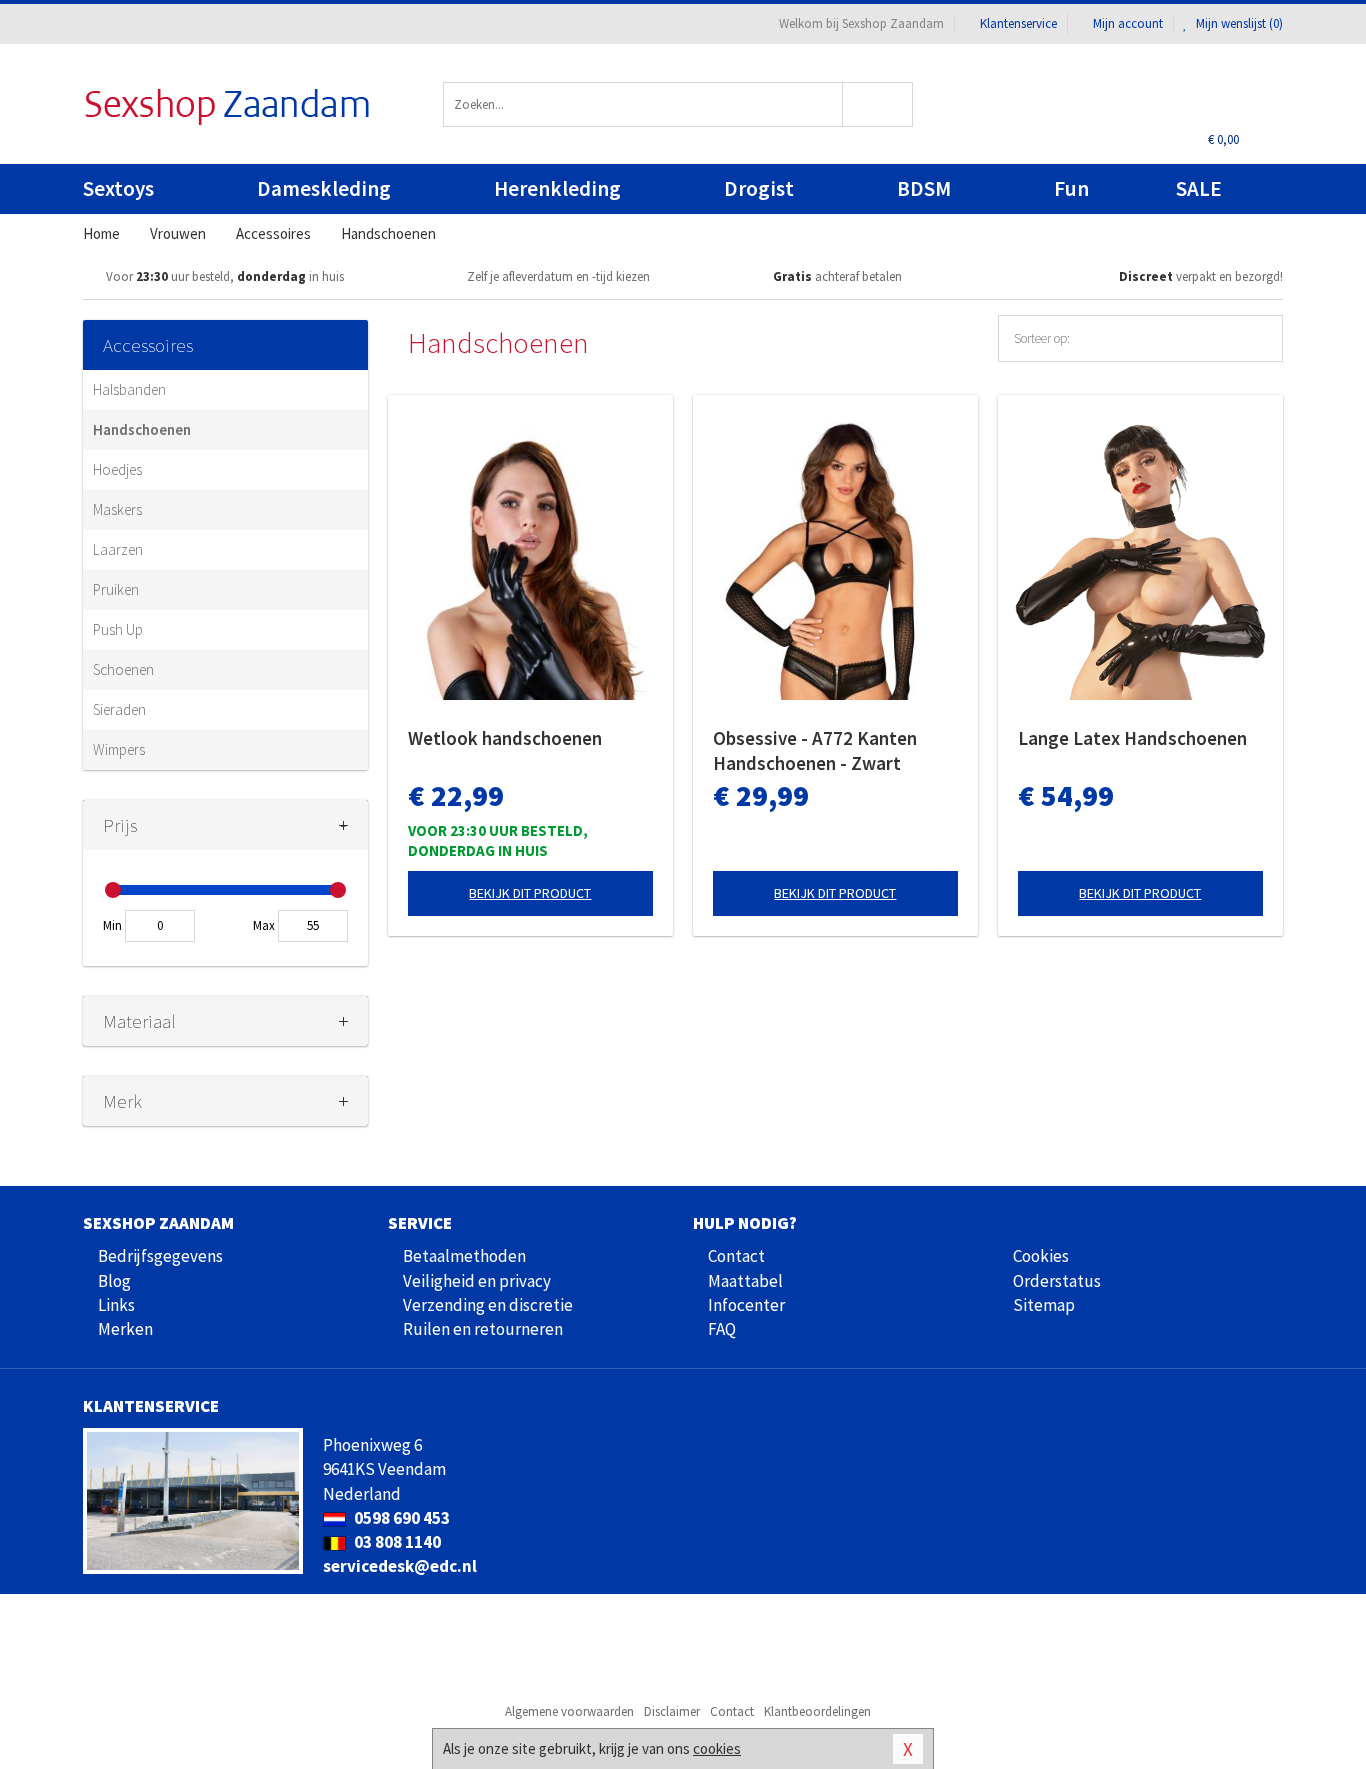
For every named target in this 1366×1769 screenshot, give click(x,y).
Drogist (759, 188)
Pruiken (116, 589)
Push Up (118, 629)
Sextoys (118, 188)
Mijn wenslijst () (1238, 23)
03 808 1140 (396, 1542)
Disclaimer (672, 1711)
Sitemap (1044, 1305)
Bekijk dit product (530, 893)
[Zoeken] (878, 104)
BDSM (924, 188)
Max (264, 925)
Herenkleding (557, 188)
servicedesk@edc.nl (400, 1566)
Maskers (117, 509)
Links (116, 1305)
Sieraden (119, 709)
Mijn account (1128, 23)
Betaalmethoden (464, 1256)
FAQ (722, 1329)
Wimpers (119, 749)
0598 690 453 (400, 1518)
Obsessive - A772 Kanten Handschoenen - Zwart (815, 750)
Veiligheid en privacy (477, 1281)
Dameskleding (324, 188)
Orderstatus (1057, 1281)
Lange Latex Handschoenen (1132, 738)
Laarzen (118, 549)
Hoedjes (117, 469)
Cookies (1041, 1256)
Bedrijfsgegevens (160, 1256)
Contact (736, 1256)
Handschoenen (142, 429)
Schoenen (123, 669)
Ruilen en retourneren (483, 1329)
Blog (114, 1281)
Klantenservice (1018, 23)
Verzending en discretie (488, 1305)
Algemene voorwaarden (569, 1711)
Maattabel (745, 1281)
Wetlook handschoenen (505, 738)
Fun (1071, 188)
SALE (1199, 188)
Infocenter (746, 1305)
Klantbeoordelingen (817, 1711)
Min (112, 925)
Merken (125, 1329)
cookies (717, 1748)
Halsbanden (129, 389)
